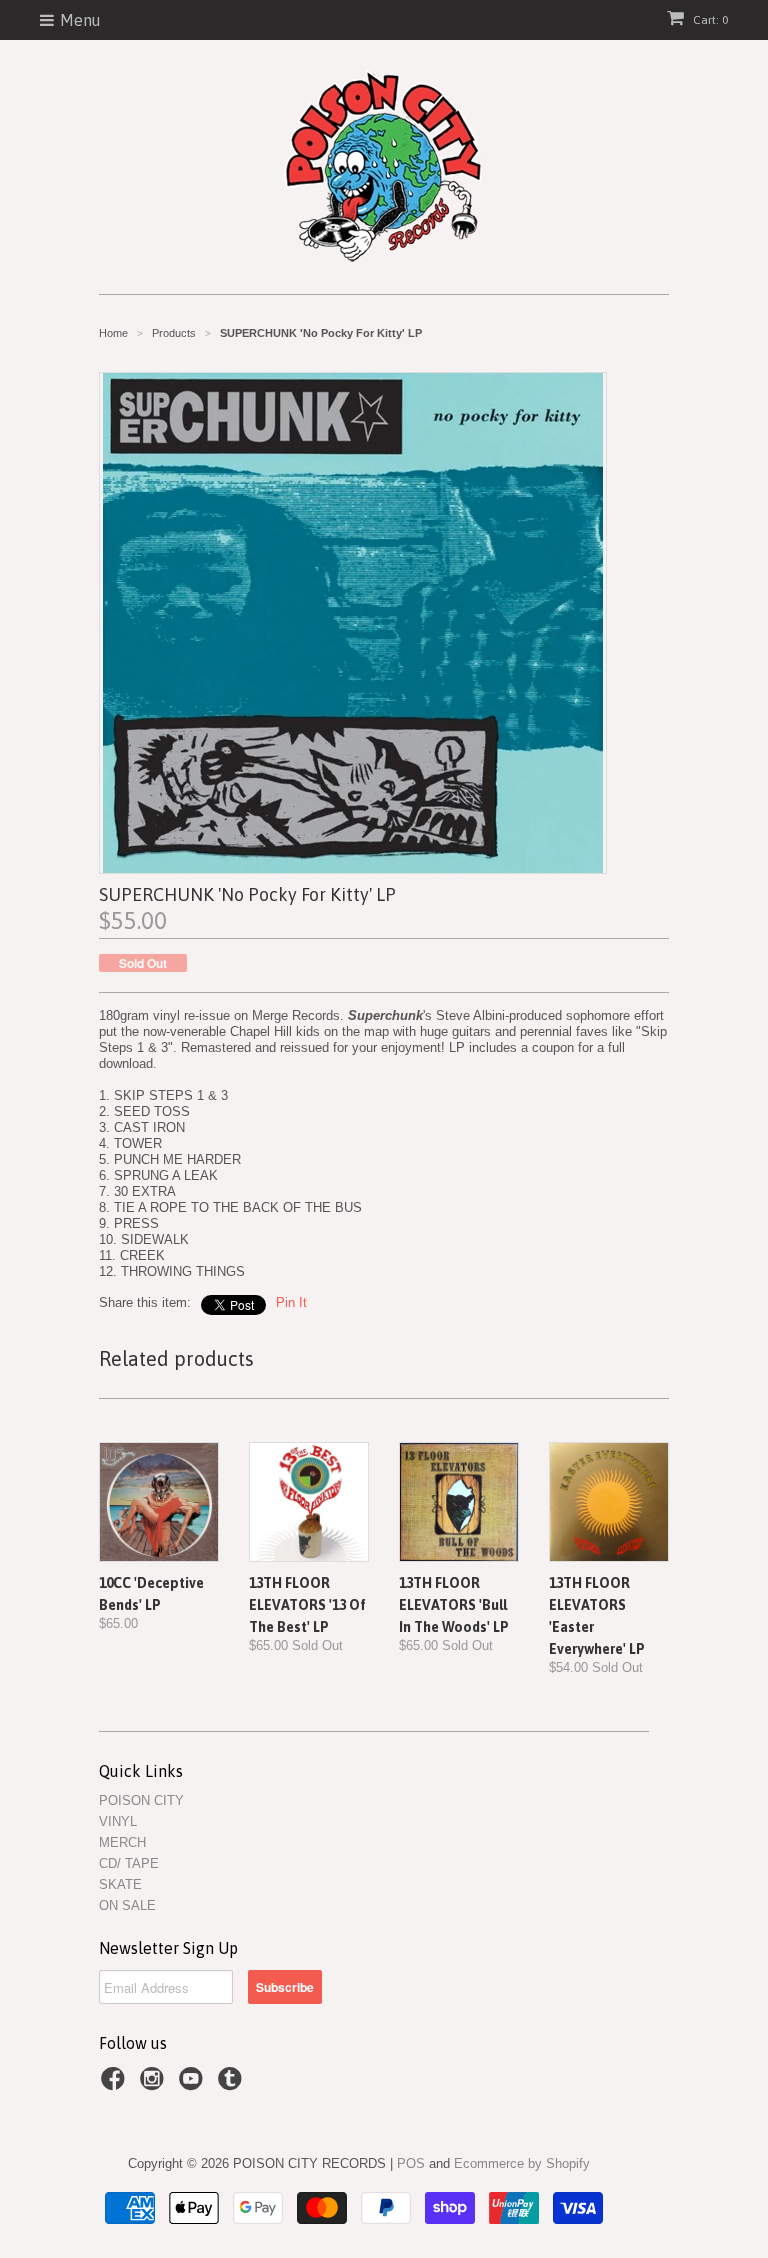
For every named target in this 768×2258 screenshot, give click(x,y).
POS (411, 2163)
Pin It (291, 1302)
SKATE (120, 1884)
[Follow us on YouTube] (194, 2085)
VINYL (118, 1821)
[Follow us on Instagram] (155, 2085)
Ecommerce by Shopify (522, 2163)
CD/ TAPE (129, 1863)
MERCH (122, 1842)
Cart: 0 (709, 20)
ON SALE (127, 1905)
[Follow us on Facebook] (116, 2085)
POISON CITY (141, 1800)
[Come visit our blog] (233, 2085)
